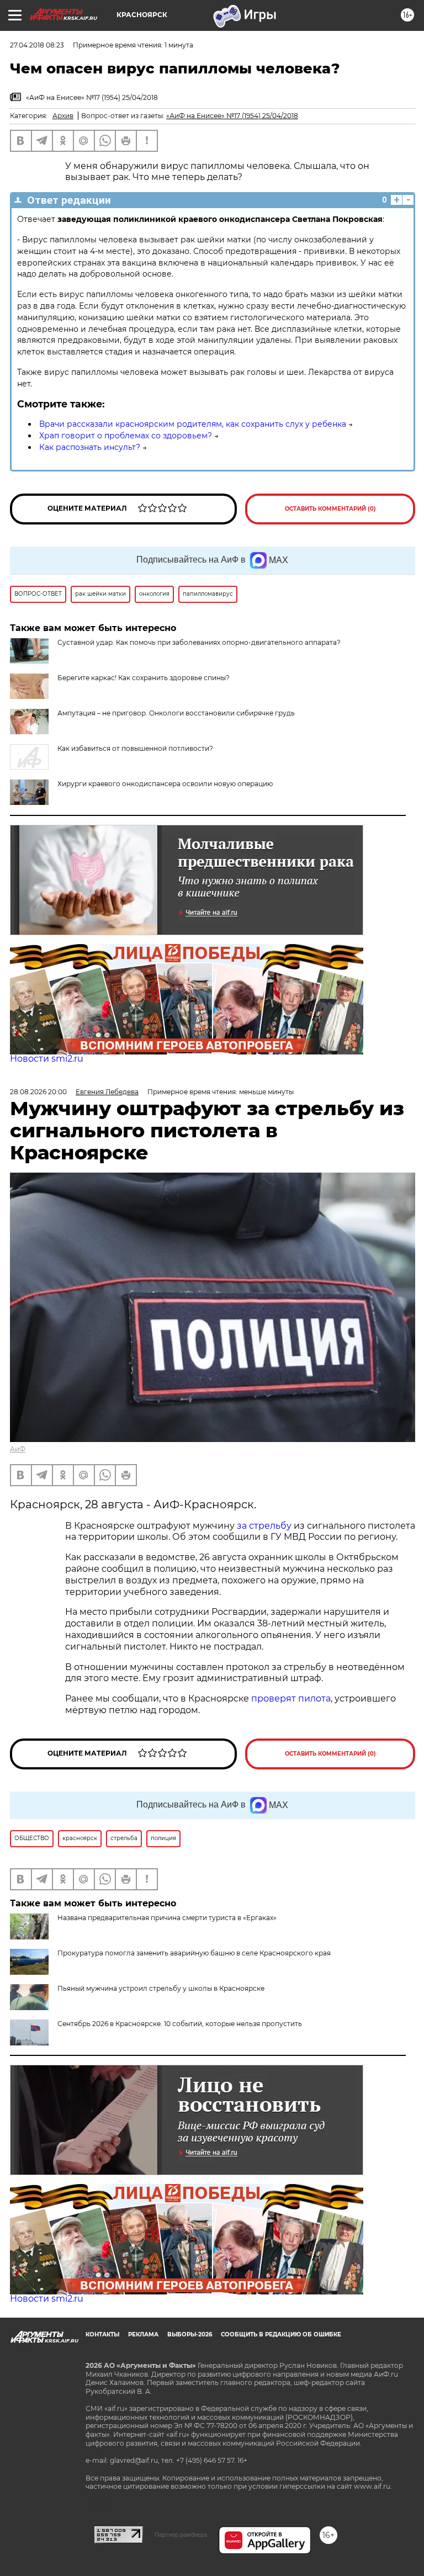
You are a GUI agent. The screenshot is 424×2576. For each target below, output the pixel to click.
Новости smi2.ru (47, 1059)
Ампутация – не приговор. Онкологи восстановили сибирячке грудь (176, 713)
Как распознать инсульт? (90, 447)
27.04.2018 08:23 (37, 45)
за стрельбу (264, 1526)
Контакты (102, 2334)
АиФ (18, 1449)
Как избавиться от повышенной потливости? (135, 748)
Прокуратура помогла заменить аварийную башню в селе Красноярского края (194, 1953)
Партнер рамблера (181, 2535)
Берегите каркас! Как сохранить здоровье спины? (144, 678)
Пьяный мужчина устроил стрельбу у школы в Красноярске (161, 1988)
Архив (63, 116)
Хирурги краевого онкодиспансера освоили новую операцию (165, 784)
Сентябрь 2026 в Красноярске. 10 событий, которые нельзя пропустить (180, 2024)
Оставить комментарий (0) (330, 509)
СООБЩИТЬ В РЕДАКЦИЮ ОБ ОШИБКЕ (281, 2334)
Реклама (143, 2334)
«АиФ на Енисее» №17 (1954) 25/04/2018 (232, 116)
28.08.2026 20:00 (38, 1092)
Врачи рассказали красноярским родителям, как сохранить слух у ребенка (193, 424)
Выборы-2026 (190, 2334)
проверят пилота (291, 1698)
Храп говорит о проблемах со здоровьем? (126, 436)
